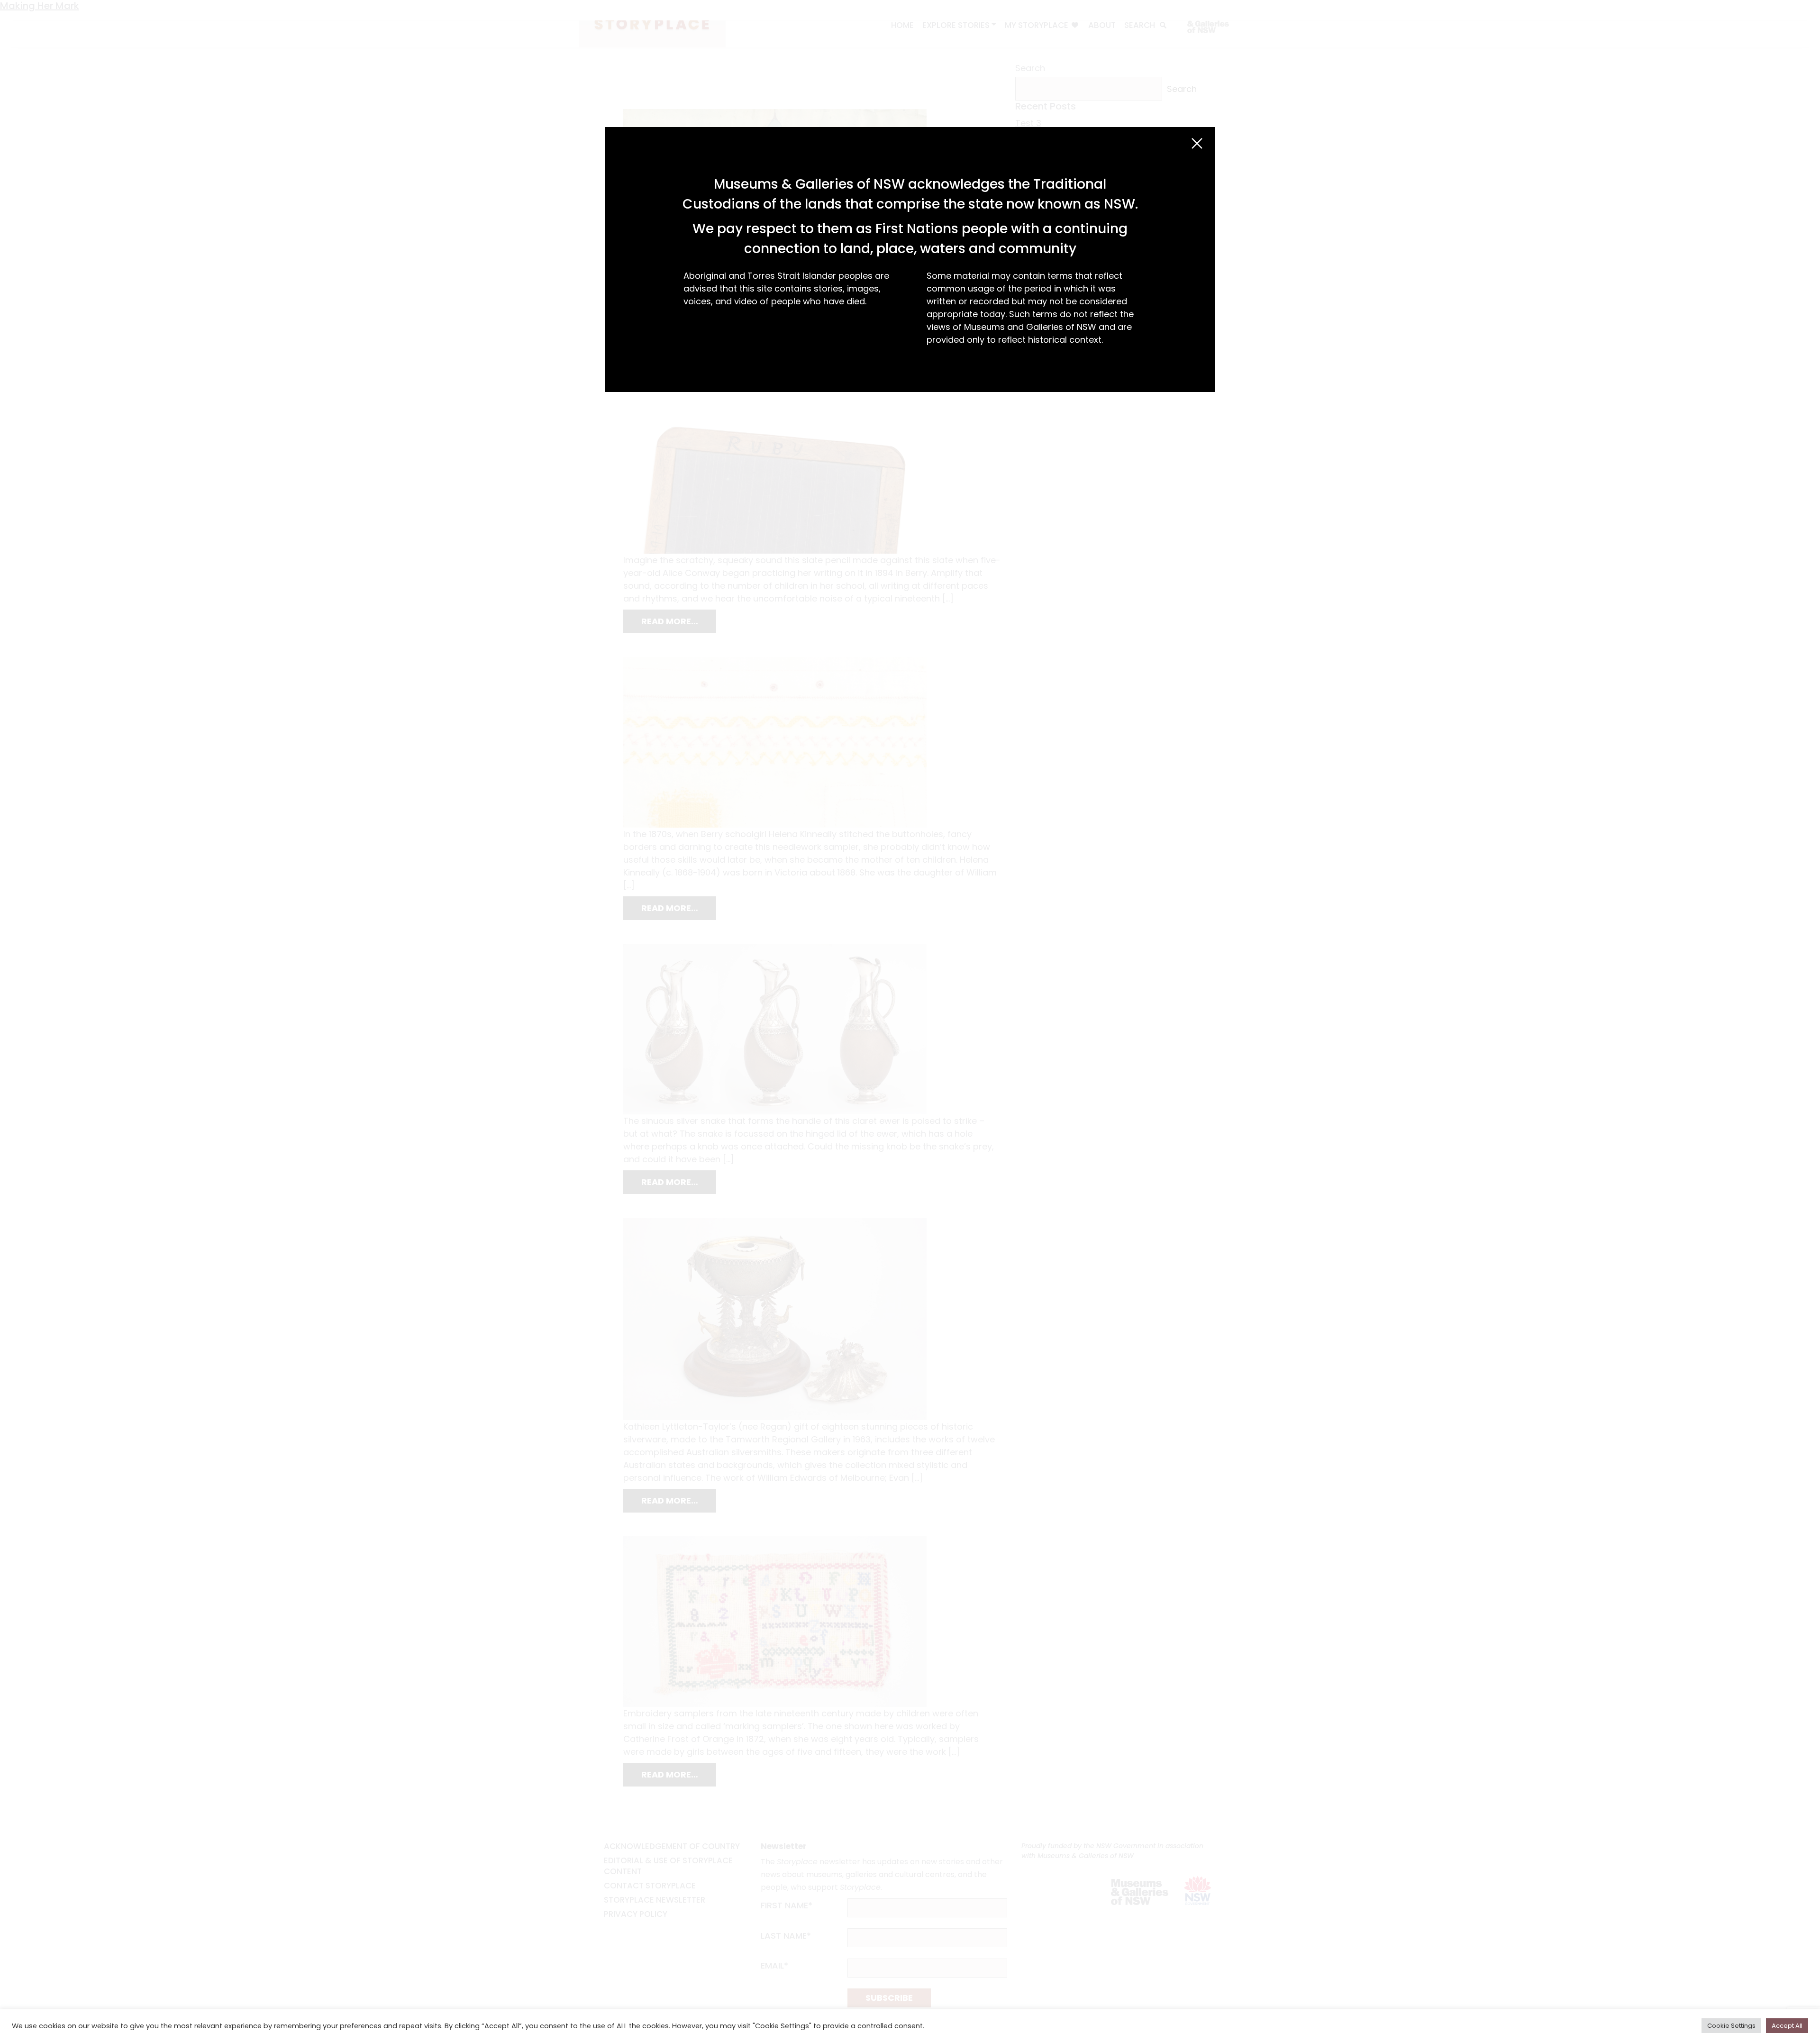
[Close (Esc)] (1197, 143)
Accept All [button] (1787, 2026)
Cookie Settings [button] (1731, 2026)
